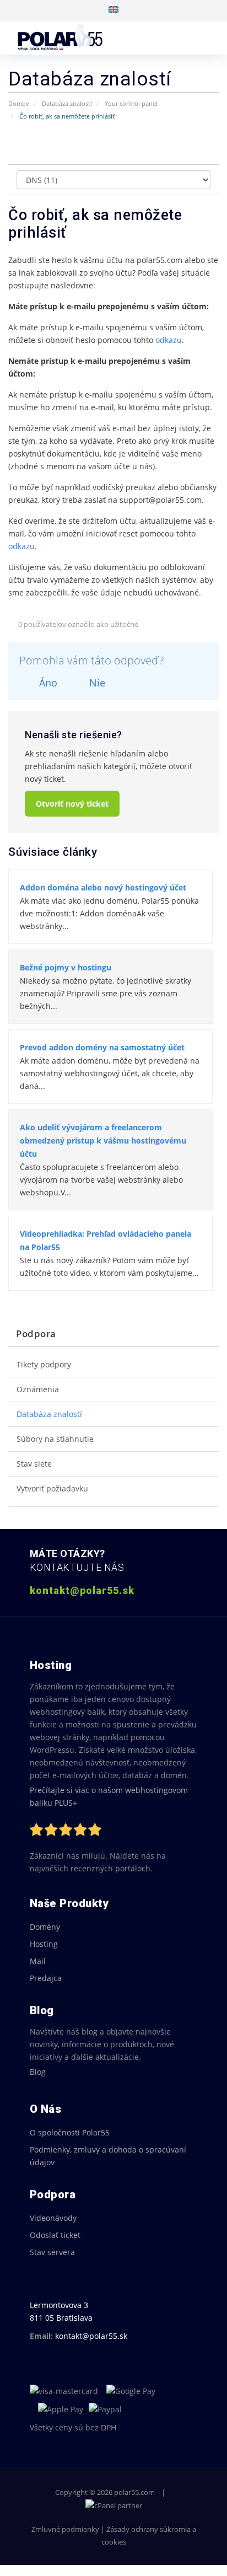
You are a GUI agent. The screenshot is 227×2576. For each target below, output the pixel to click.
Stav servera (52, 2252)
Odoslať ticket (55, 2235)
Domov (19, 103)
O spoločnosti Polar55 (70, 2132)
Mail (38, 1961)
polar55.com (134, 2492)
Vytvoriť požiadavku (52, 1489)
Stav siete (34, 1464)
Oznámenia (38, 1389)
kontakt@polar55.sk (91, 2336)
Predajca (46, 1978)
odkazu (169, 340)
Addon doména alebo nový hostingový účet (103, 887)
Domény (45, 1927)
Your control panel (131, 103)
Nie (96, 683)
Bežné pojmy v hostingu (66, 967)
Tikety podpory (44, 1365)
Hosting (44, 1944)
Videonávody (53, 2218)
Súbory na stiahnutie (55, 1439)
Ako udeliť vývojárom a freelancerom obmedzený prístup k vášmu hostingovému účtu (103, 1141)
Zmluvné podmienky (65, 2529)
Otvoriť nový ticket (72, 804)
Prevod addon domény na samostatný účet (102, 1047)
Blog (38, 2072)
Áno (47, 683)
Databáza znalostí (67, 103)
